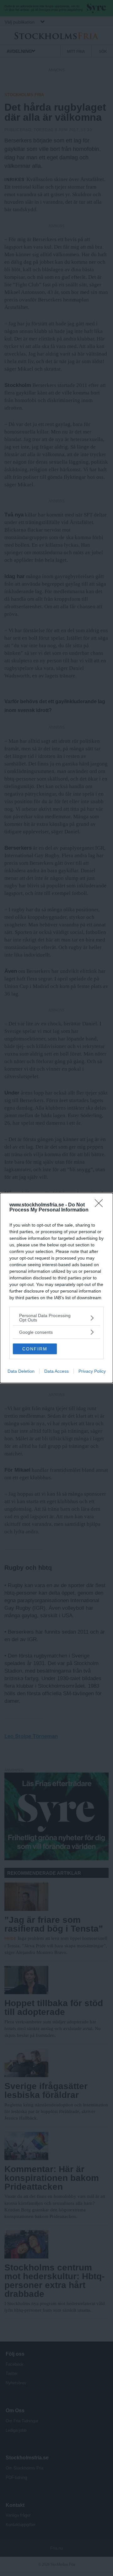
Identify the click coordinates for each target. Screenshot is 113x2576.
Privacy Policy (92, 1371)
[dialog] (56, 1288)
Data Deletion (21, 1371)
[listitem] (56, 1318)
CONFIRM (35, 1349)
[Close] (101, 1205)
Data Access (56, 1371)
